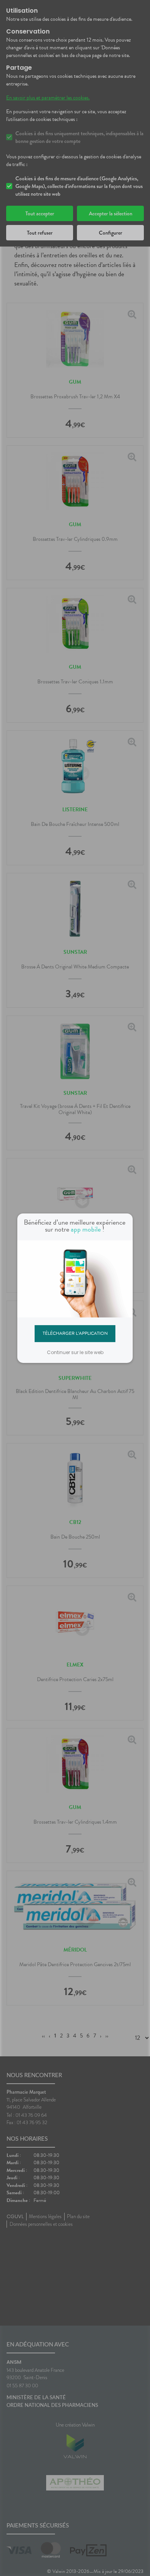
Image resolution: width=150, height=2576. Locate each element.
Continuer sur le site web (75, 1352)
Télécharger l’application (75, 1333)
